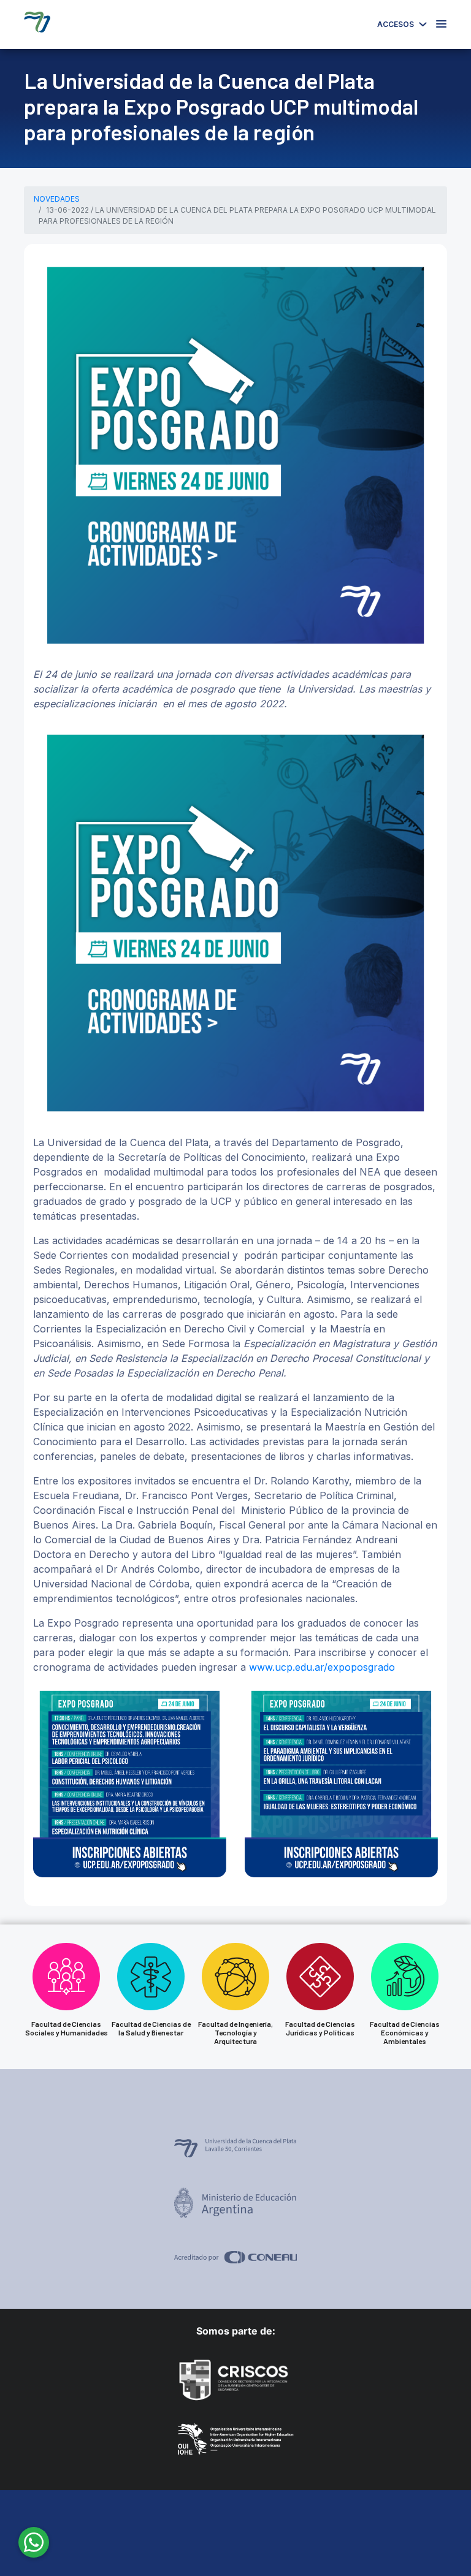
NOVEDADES (57, 199)
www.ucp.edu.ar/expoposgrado (322, 1667)
